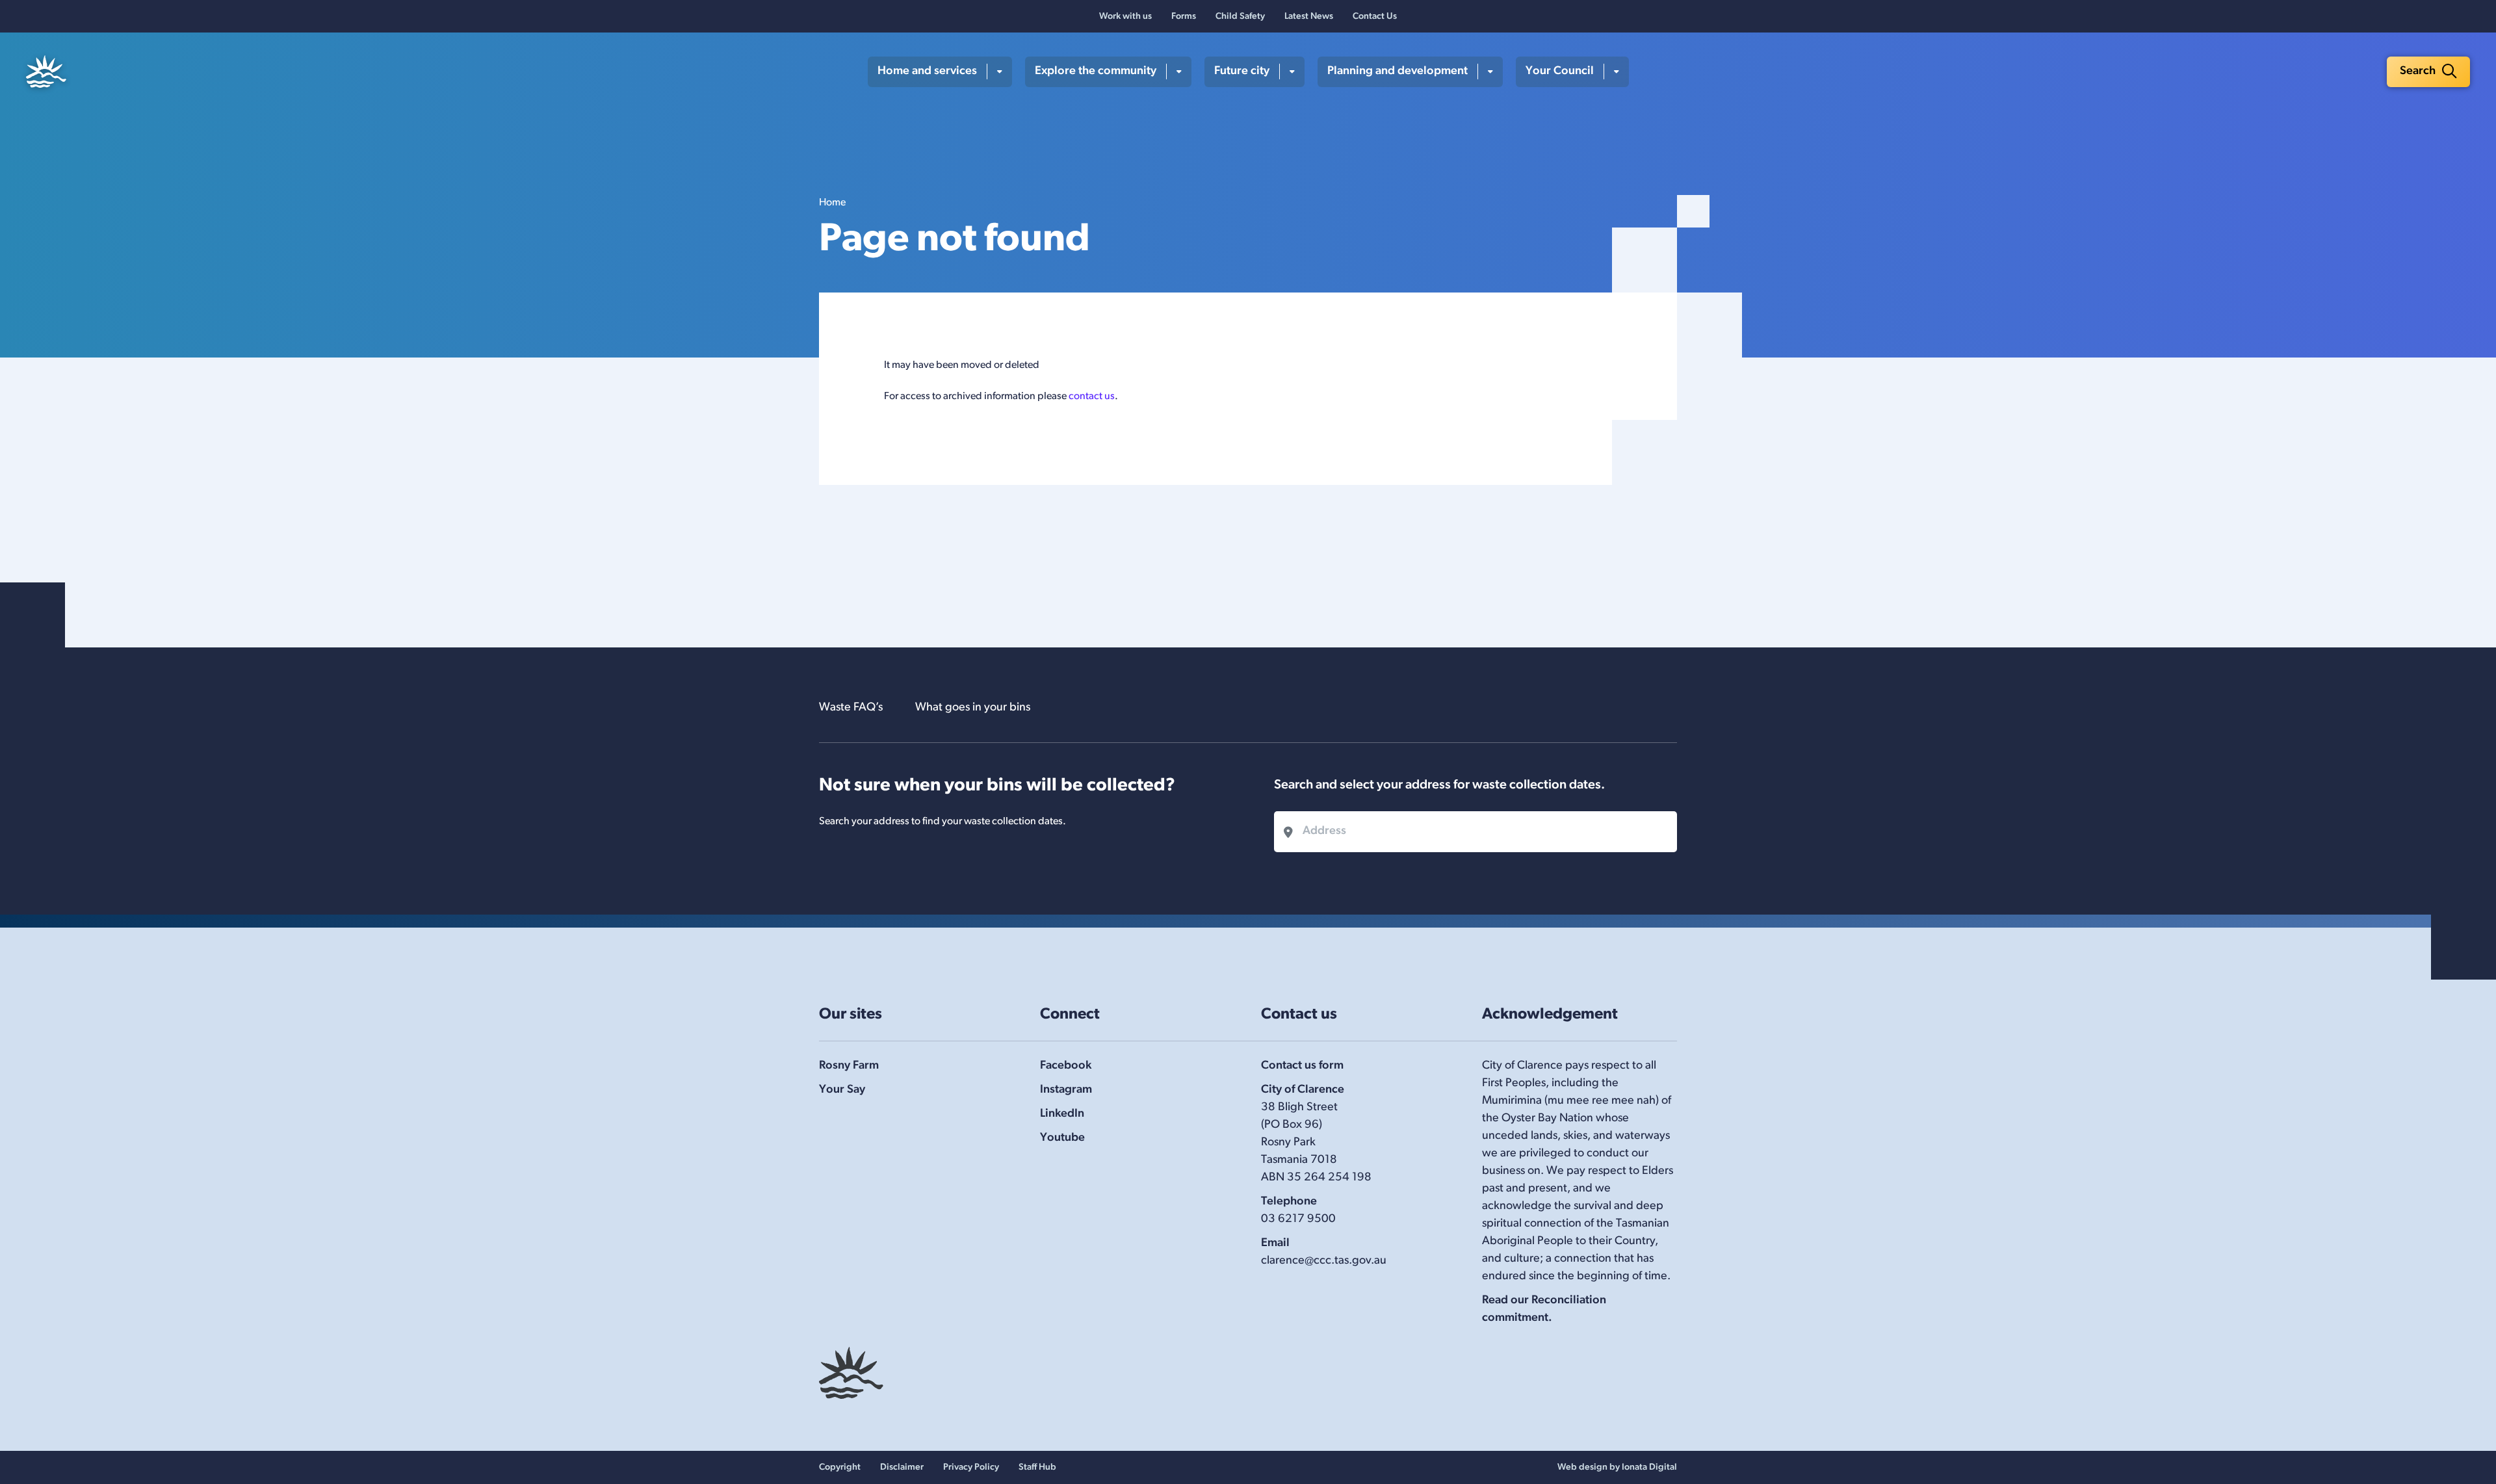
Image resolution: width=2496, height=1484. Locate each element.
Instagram (1066, 1090)
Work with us (1125, 17)
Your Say (842, 1090)
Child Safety (1240, 17)
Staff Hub (1037, 1467)
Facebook (1066, 1066)
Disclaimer (902, 1467)
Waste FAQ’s (851, 708)
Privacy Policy (971, 1467)
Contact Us (1375, 17)
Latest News (1309, 17)
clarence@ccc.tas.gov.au (1324, 1261)
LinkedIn (1062, 1114)
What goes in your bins (973, 708)
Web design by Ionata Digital (1617, 1467)
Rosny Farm (849, 1066)
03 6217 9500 (1298, 1219)
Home (832, 203)
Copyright (840, 1467)
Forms (1184, 17)
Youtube (1062, 1138)
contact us (1092, 397)
